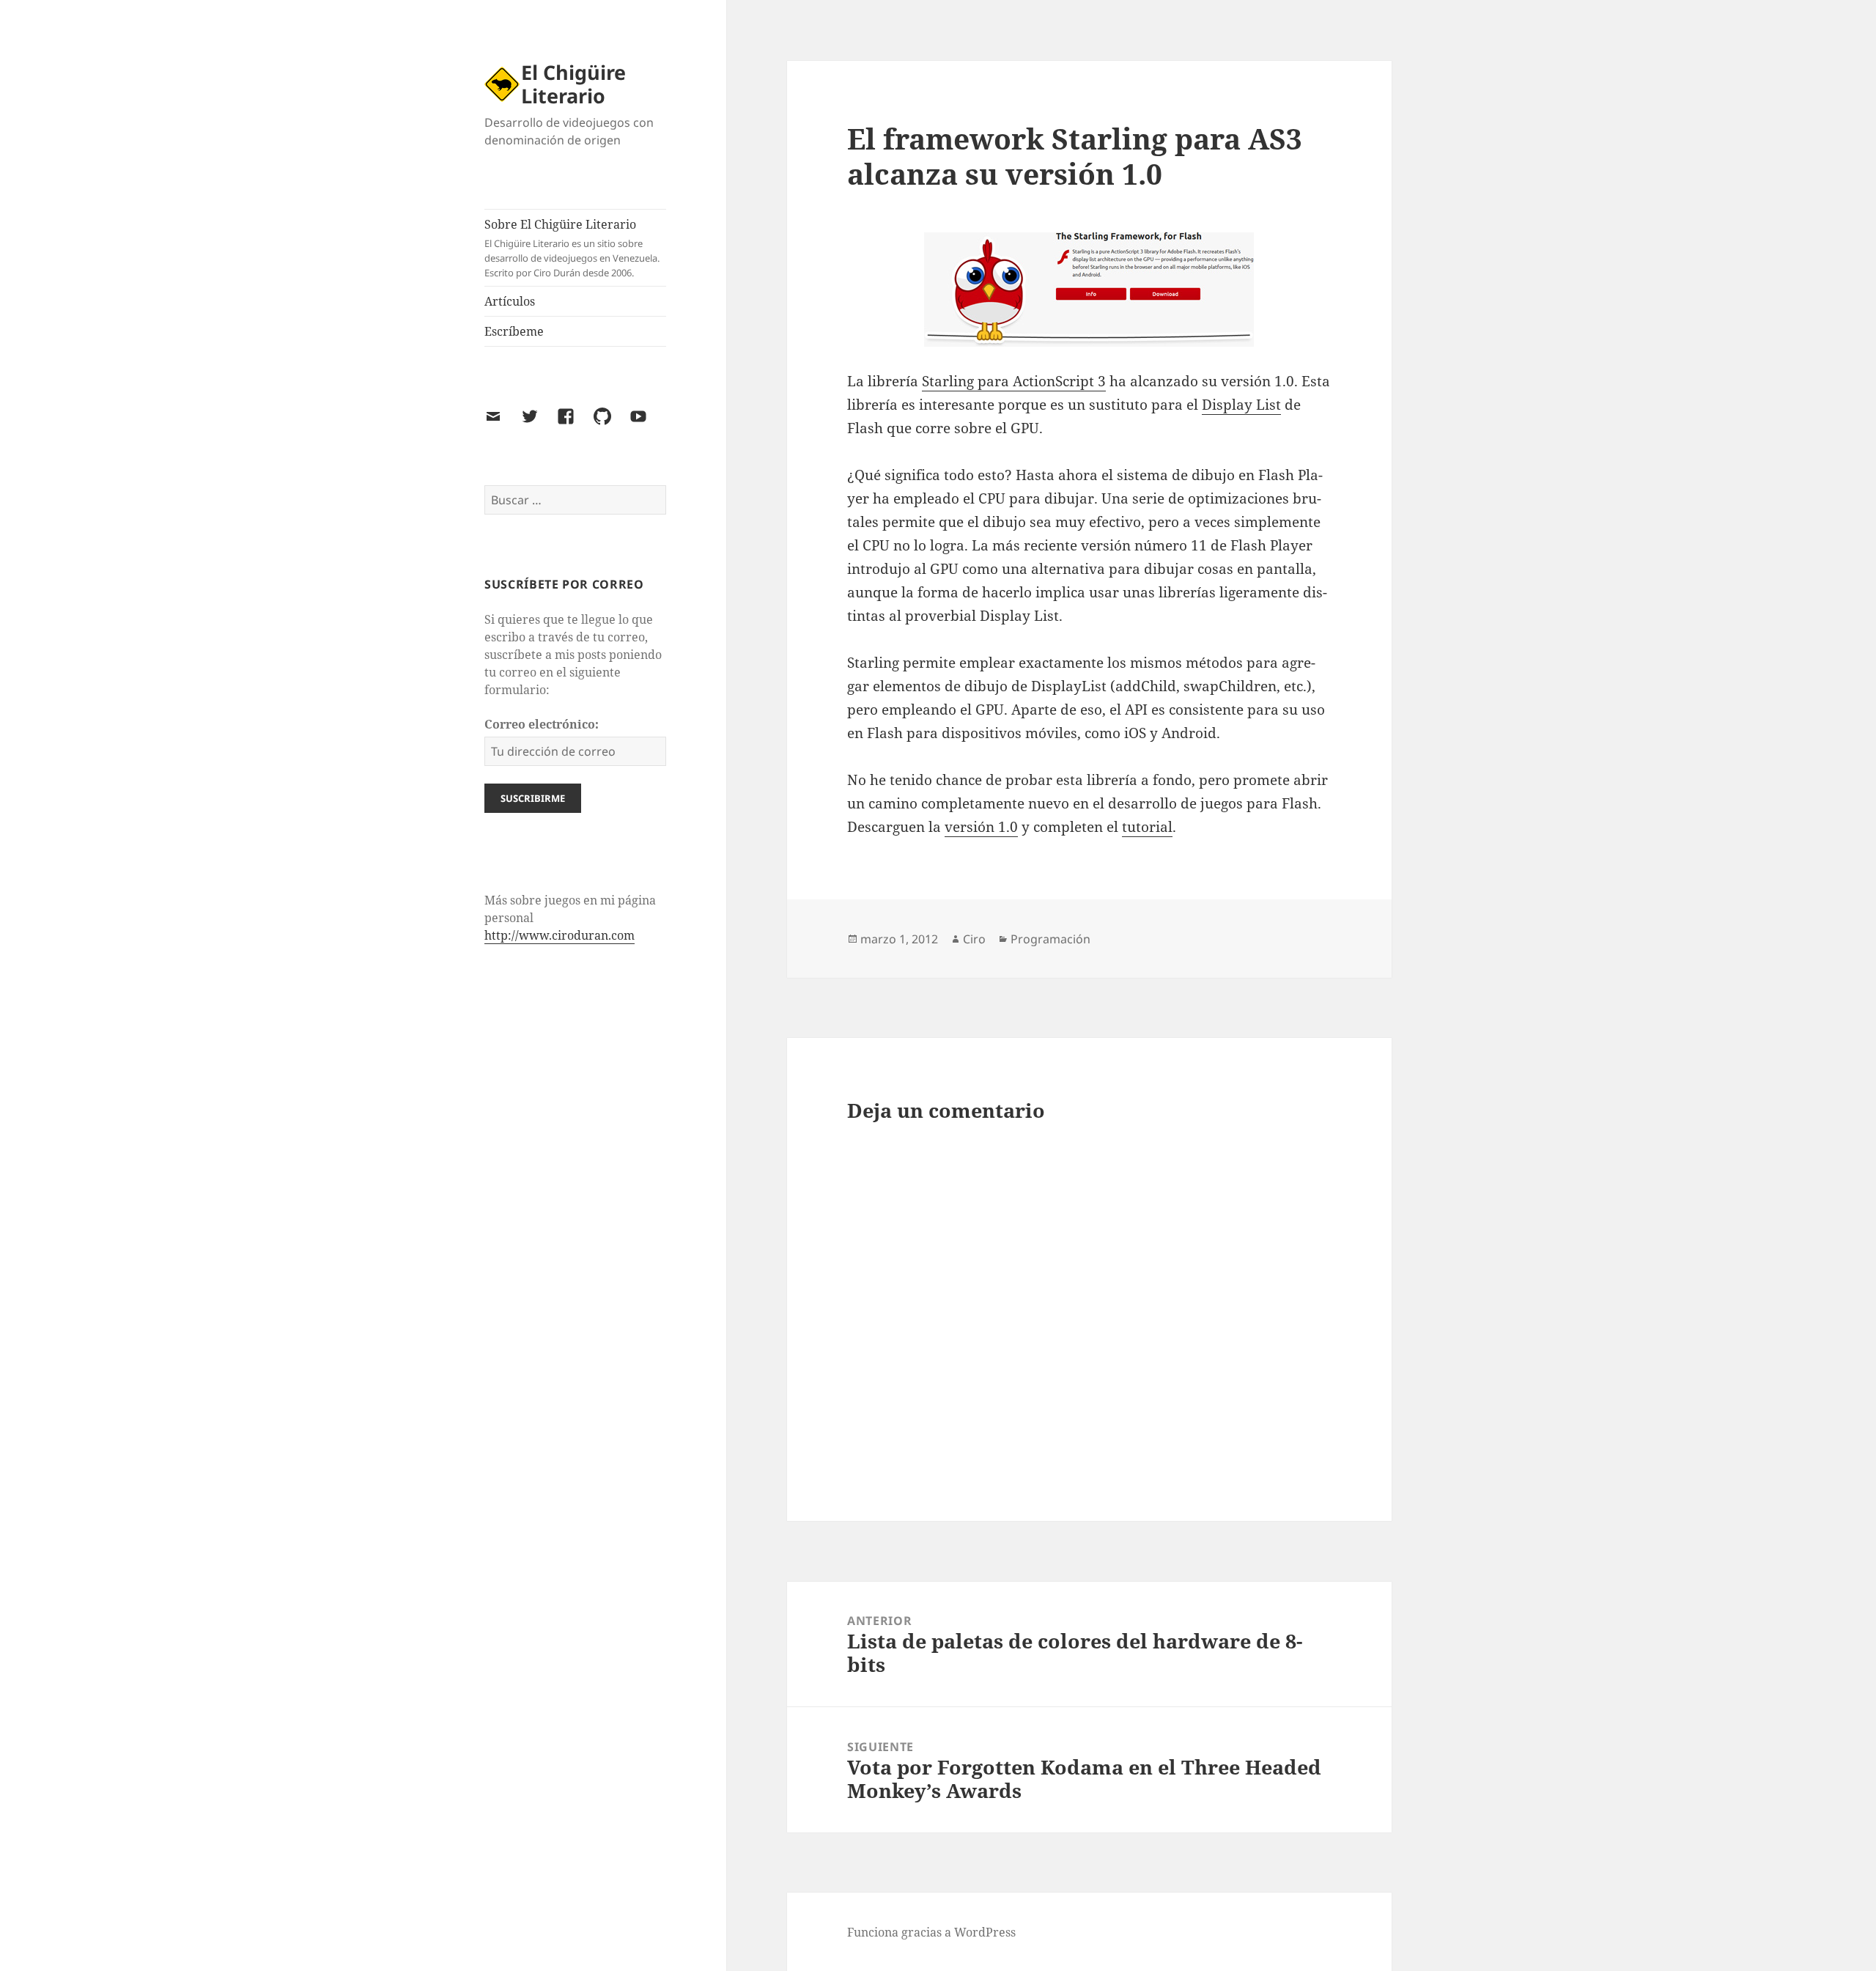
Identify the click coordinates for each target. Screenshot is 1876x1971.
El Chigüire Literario (573, 84)
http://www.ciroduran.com (560, 935)
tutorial (1147, 827)
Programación (1050, 939)
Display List (1241, 405)
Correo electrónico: (542, 724)
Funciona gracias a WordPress (931, 1932)
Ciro (974, 939)
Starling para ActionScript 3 (1014, 381)
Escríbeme (514, 331)
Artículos (510, 301)
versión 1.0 (981, 827)
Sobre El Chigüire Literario (572, 248)
